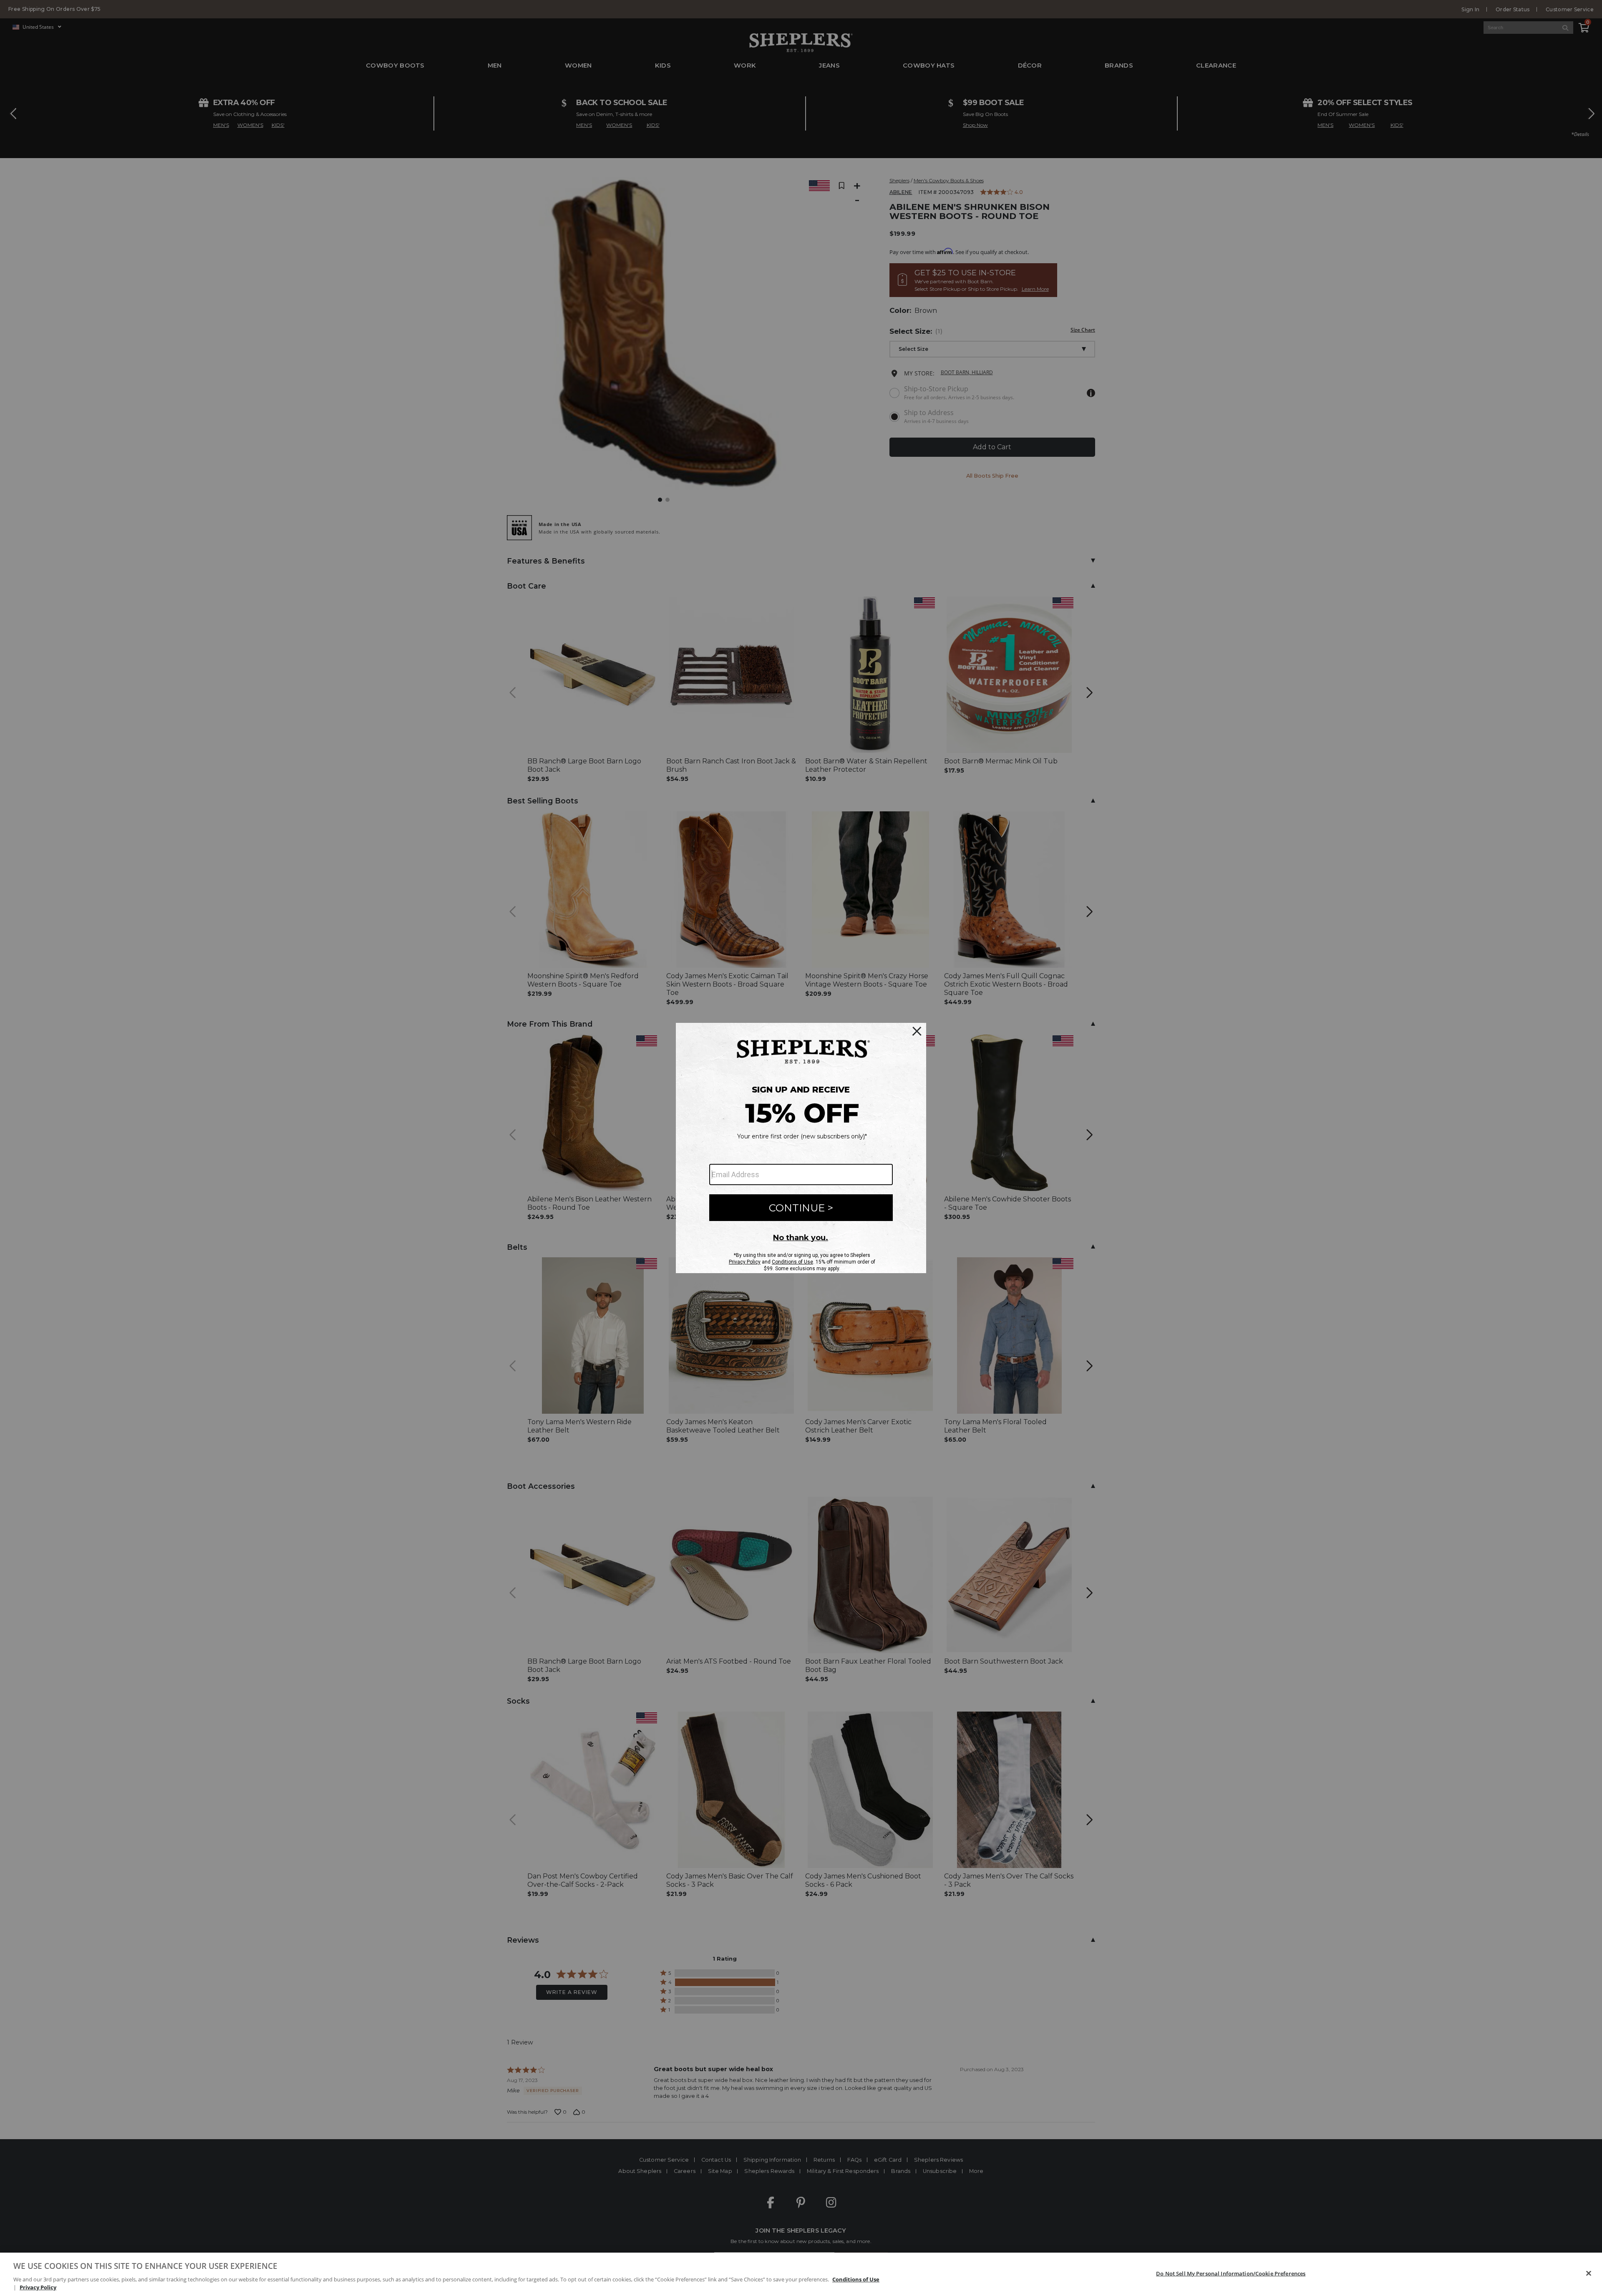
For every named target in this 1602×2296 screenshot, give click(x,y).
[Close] (1589, 2273)
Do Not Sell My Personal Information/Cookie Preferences (1231, 2273)
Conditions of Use (856, 2279)
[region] (801, 2274)
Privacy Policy (38, 2287)
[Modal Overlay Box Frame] (801, 1148)
